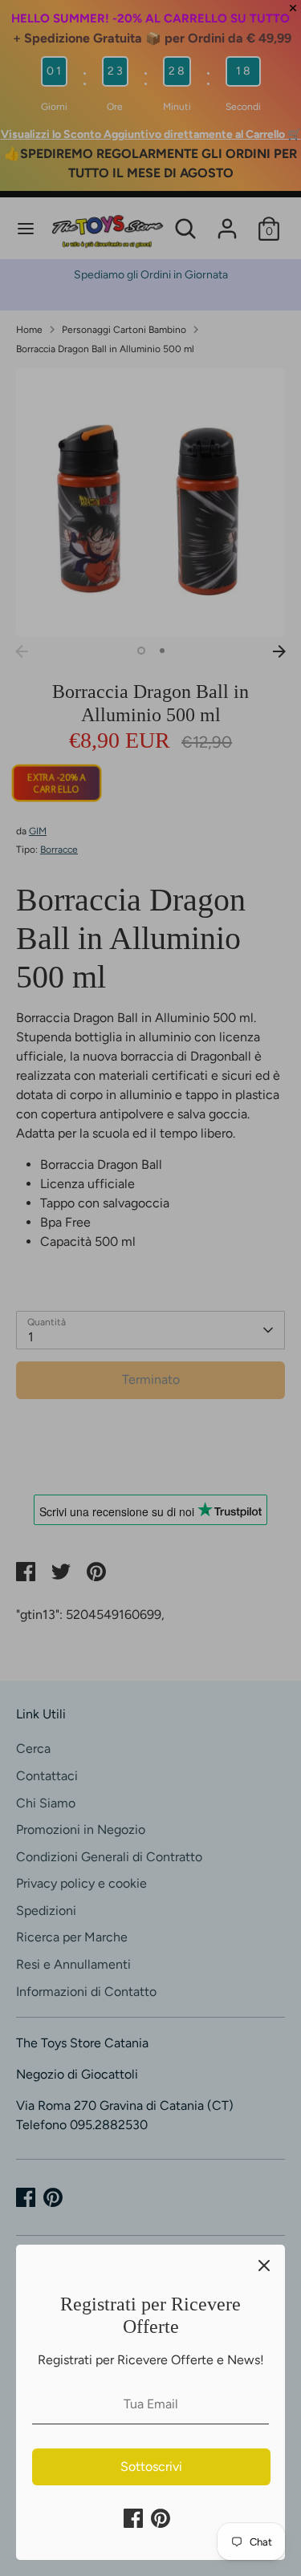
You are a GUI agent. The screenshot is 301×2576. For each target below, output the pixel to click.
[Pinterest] (161, 2518)
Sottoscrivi (151, 2466)
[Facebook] (133, 2518)
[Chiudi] (264, 2266)
